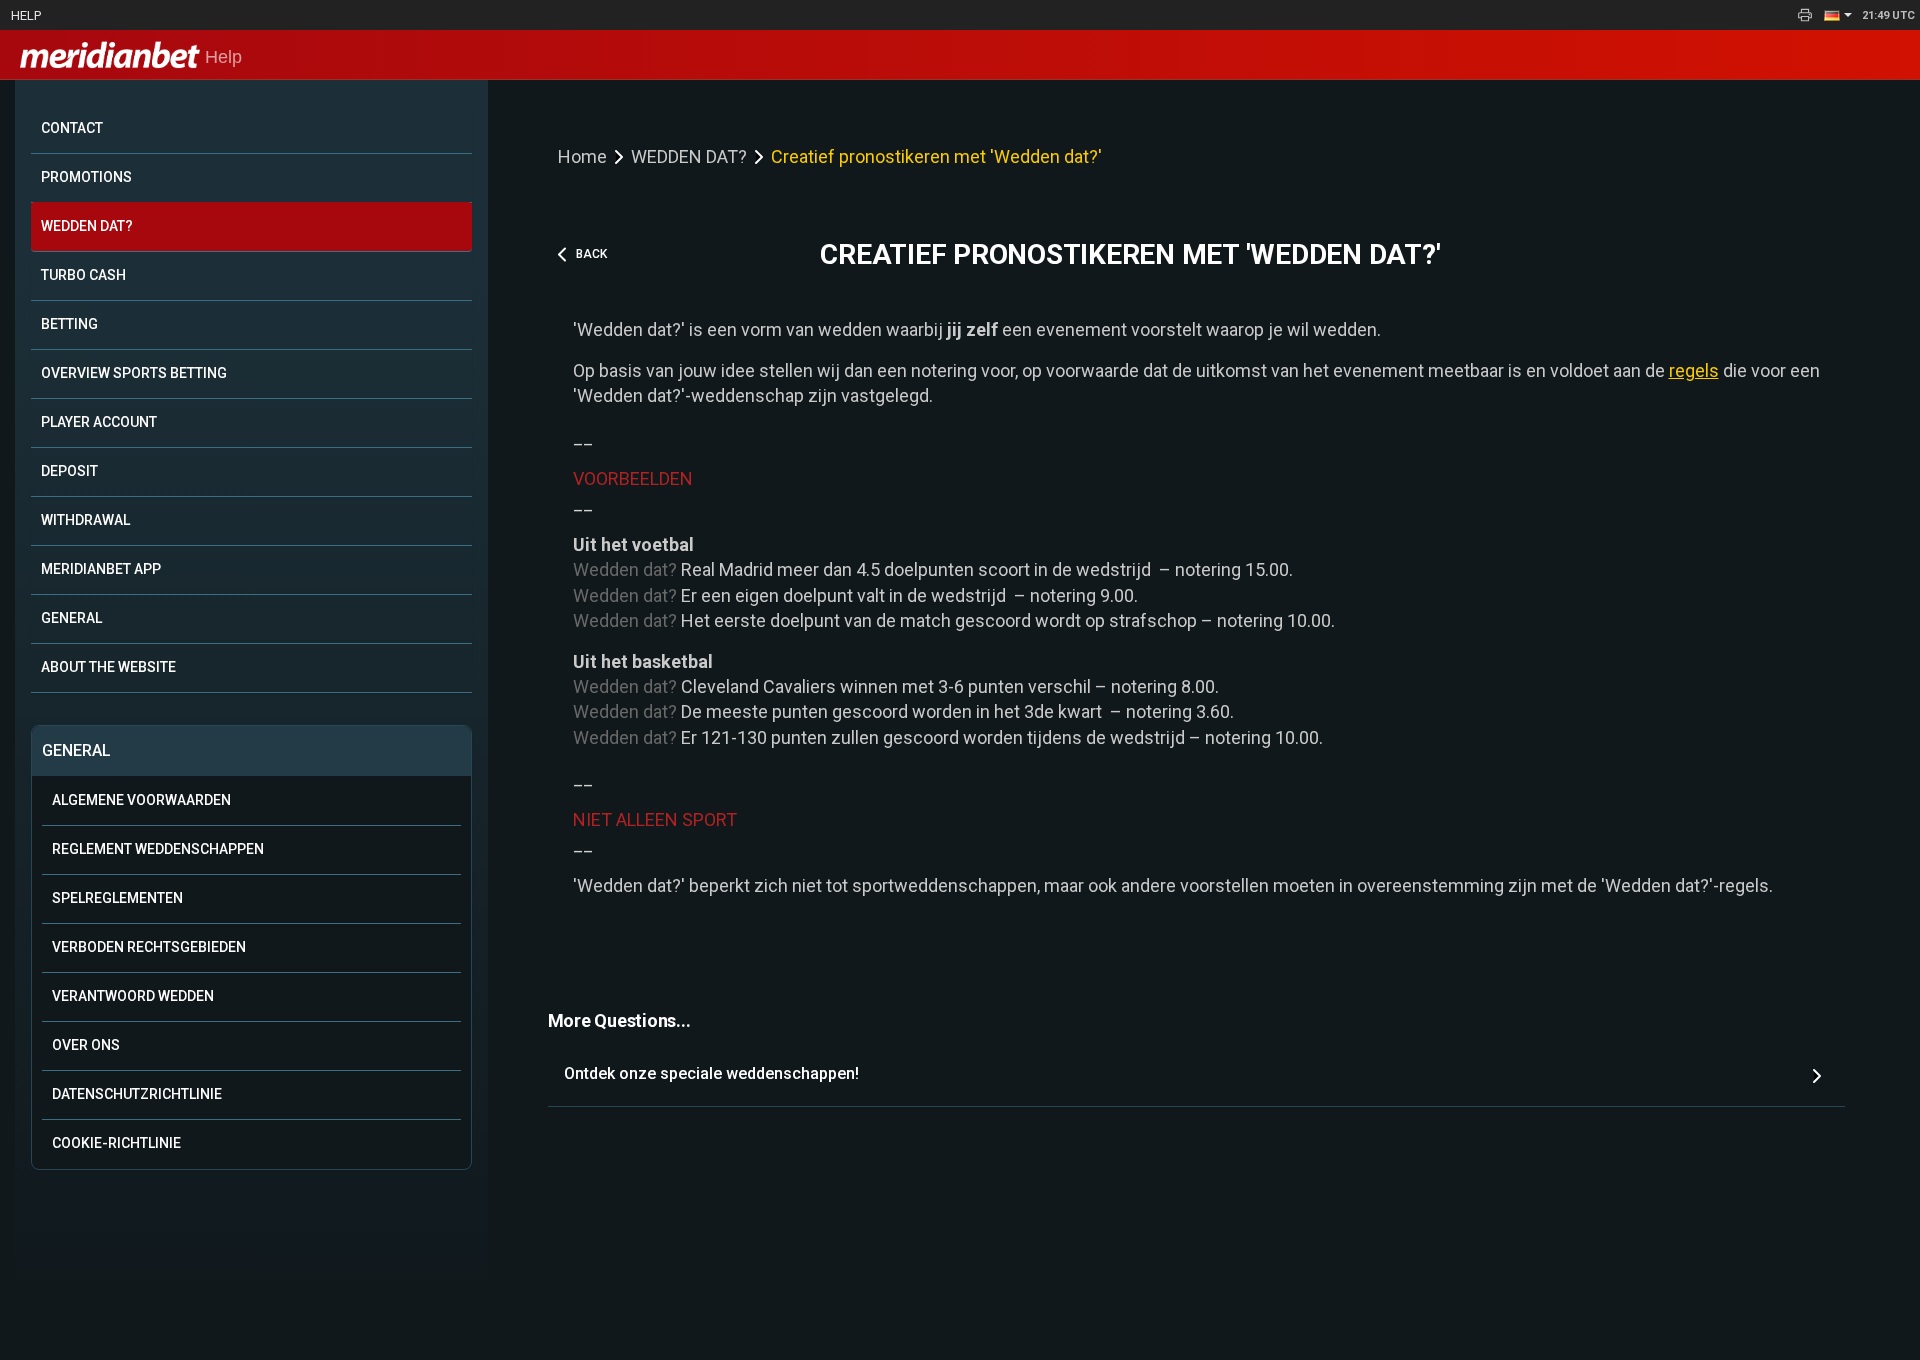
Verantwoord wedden (133, 996)
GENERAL (71, 618)
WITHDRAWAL (85, 520)
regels (1694, 370)
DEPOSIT (69, 471)
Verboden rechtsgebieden (149, 947)
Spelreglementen (117, 898)
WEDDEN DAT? (87, 226)
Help (26, 15)
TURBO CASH (83, 275)
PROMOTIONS (86, 177)
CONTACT (72, 128)
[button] (1838, 15)
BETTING (69, 324)
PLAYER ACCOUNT (99, 422)
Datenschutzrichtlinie (137, 1094)
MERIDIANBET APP (101, 569)
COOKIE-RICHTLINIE (116, 1143)
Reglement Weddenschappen (158, 849)
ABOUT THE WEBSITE (108, 667)
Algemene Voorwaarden (141, 800)
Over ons (86, 1045)
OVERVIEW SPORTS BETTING (134, 373)
